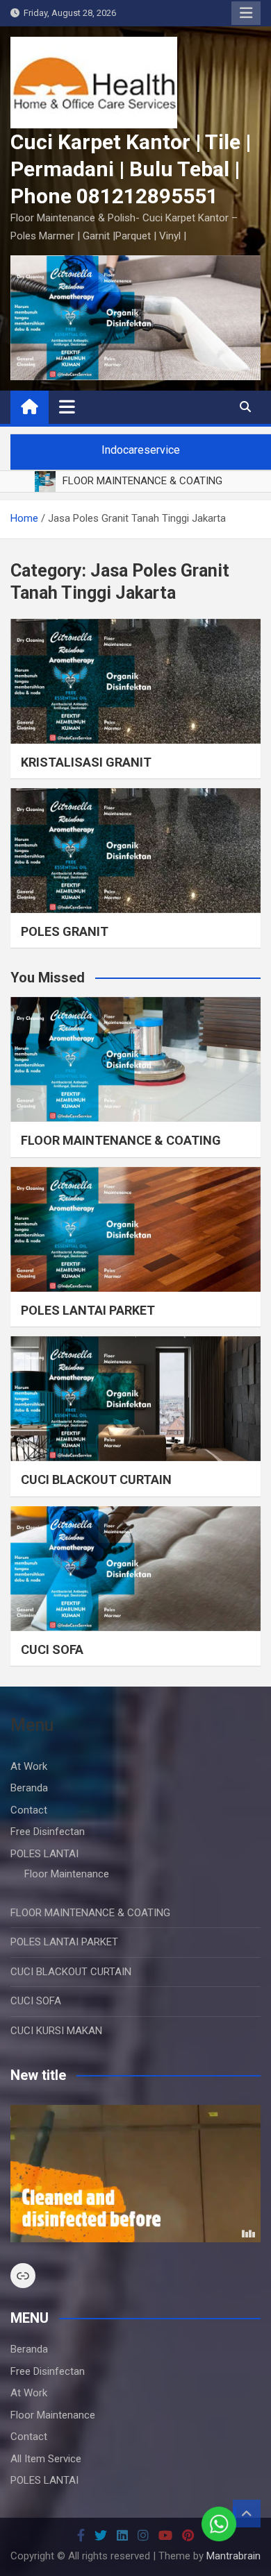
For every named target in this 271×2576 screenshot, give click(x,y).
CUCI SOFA (52, 1649)
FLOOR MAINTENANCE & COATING (121, 1140)
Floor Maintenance (67, 1874)
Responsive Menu (246, 13)
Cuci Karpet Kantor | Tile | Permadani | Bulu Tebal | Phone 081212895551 (131, 169)
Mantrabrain (233, 2556)
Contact (29, 1810)
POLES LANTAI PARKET (88, 1310)
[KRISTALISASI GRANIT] (135, 681)
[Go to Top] (247, 2514)
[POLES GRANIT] (135, 851)
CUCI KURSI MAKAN (56, 2031)
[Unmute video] (135, 2174)
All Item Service (46, 2459)
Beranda (29, 1788)
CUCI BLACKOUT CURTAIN (96, 1479)
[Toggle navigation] (67, 407)
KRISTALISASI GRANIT (86, 762)
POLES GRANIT (65, 931)
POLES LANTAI (44, 1854)
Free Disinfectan (48, 1832)
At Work (29, 1766)
